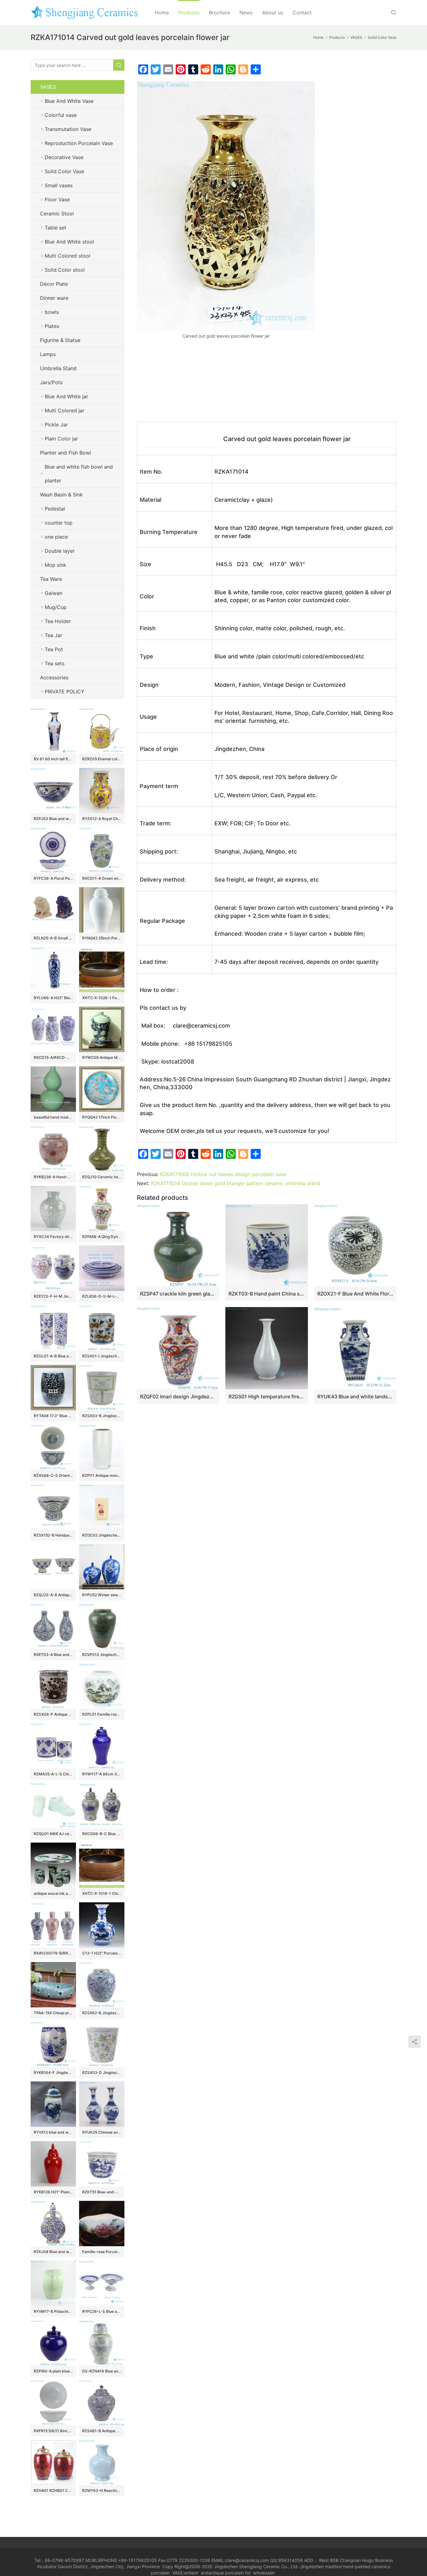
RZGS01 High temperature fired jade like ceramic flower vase (266, 1396)
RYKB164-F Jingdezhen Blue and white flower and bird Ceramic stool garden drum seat (53, 2073)
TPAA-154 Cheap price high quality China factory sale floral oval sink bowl (53, 2013)
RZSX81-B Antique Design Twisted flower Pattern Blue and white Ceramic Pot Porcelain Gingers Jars (102, 2431)
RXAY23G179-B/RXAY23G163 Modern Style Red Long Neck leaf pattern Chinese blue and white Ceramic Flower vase (53, 1953)
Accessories (54, 677)
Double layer (60, 551)
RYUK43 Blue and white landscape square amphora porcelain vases (355, 1396)
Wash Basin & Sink (61, 495)
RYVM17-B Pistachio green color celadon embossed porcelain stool (53, 2311)
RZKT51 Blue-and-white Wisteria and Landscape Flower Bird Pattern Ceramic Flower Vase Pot (102, 2192)
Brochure (219, 13)
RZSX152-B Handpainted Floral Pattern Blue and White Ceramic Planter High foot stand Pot (53, 1535)
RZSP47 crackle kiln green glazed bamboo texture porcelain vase (178, 1294)
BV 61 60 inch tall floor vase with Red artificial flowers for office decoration (53, 759)
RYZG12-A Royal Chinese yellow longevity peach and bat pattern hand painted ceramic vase (102, 819)
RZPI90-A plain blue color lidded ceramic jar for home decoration (53, 2371)
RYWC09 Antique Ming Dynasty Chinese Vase (102, 1057)
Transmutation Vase (68, 129)
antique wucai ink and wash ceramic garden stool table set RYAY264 (53, 1893)
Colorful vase (61, 115)
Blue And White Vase (69, 101)
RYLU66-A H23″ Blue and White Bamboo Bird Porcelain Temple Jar (53, 998)
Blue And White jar (66, 396)
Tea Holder (58, 621)
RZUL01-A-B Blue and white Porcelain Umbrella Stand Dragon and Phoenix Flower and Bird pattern (53, 1356)
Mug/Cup (56, 607)
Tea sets (55, 663)
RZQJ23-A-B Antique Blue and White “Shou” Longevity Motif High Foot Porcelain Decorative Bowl (53, 1595)
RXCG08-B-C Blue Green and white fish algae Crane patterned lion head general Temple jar (102, 1834)
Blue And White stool (69, 242)
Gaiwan (53, 593)
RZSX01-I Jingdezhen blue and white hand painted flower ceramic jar (102, 1356)
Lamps (48, 354)
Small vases (59, 185)
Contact (302, 13)
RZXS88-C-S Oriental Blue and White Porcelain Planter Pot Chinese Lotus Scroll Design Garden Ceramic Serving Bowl (53, 1475)
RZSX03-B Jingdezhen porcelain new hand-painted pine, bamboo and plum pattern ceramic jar (102, 1416)
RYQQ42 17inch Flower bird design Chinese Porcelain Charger (102, 1117)
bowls (52, 312)
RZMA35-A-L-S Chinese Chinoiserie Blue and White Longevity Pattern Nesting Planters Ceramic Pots (53, 1774)
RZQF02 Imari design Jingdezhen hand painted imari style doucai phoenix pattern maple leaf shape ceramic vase (178, 1396)
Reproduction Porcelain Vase (79, 143)
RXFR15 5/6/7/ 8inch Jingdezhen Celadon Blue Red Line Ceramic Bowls (53, 2431)
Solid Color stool (65, 270)
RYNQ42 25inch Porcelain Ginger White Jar (102, 938)
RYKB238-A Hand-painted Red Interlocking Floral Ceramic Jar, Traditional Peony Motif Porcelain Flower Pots (53, 1177)
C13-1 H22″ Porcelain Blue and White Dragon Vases (102, 1953)
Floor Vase (57, 199)
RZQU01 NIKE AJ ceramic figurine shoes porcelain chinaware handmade (53, 1834)
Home (162, 13)
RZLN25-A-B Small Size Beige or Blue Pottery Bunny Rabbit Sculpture (53, 938)
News (246, 13)
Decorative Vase (64, 157)
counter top (59, 523)
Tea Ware (51, 579)
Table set (55, 228)
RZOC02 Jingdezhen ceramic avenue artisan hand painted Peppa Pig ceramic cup (102, 1535)
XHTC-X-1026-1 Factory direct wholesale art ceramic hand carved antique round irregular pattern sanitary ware (102, 998)
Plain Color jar (61, 439)
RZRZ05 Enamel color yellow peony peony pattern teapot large (102, 759)
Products (189, 13)
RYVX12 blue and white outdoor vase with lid (53, 2132)
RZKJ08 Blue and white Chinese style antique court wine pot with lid (53, 2252)
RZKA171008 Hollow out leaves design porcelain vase (223, 1174)
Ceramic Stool (57, 214)
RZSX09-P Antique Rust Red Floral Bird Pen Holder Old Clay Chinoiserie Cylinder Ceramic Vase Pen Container (53, 1714)
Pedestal (55, 509)
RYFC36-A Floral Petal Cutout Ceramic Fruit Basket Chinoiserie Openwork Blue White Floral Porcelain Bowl (53, 878)
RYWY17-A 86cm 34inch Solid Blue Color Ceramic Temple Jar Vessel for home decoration (102, 1774)
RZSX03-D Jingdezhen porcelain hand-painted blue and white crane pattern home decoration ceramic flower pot (102, 2073)
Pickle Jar (56, 425)
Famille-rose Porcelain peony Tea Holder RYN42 (102, 2252)
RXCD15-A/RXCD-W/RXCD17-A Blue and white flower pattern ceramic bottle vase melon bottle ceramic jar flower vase (53, 1057)
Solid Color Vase (64, 171)
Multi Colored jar (65, 410)
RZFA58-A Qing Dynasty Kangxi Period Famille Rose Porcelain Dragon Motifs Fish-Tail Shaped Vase (102, 1237)
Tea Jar (53, 635)
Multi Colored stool (68, 256)
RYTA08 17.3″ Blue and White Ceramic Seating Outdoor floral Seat (53, 1416)
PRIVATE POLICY (71, 692)
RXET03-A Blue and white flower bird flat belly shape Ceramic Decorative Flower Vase (53, 1655)
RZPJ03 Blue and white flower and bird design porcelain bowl (53, 819)
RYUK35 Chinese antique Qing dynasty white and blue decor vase (102, 2132)
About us (273, 13)
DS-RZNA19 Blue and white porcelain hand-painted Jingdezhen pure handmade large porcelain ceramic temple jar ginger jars (102, 2371)
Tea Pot (54, 649)
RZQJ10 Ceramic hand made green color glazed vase (102, 1177)
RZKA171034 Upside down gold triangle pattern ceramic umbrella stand (236, 1183)
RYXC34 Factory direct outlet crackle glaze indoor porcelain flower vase (53, 1237)
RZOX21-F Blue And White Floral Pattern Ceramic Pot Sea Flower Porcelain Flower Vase (355, 1294)
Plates (52, 326)
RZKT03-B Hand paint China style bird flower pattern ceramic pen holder (266, 1294)
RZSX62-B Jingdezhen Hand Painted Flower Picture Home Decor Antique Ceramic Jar (102, 2013)
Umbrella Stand (58, 368)
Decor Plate (54, 284)
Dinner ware (54, 298)
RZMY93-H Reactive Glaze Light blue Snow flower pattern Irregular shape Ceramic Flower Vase (102, 2490)
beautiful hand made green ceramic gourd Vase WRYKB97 (53, 1117)
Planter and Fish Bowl (65, 453)
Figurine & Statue (60, 340)
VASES (48, 87)
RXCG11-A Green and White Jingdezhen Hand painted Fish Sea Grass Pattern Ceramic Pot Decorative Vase (102, 878)
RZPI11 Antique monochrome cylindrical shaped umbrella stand (102, 1475)
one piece (56, 537)
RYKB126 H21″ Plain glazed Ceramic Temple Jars (53, 2192)
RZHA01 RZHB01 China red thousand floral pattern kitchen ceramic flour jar (53, 2490)
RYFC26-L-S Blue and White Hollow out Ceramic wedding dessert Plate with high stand (102, 2311)
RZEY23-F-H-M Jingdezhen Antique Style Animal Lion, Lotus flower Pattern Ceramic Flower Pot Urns (53, 1296)
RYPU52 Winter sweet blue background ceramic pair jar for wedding (102, 1595)
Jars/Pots (51, 382)
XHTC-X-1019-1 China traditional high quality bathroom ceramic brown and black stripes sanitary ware (102, 1893)
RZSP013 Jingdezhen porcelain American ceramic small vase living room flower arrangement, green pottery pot (102, 1655)
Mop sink (55, 565)
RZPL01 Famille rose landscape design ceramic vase (102, 1714)
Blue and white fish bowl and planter (79, 474)
